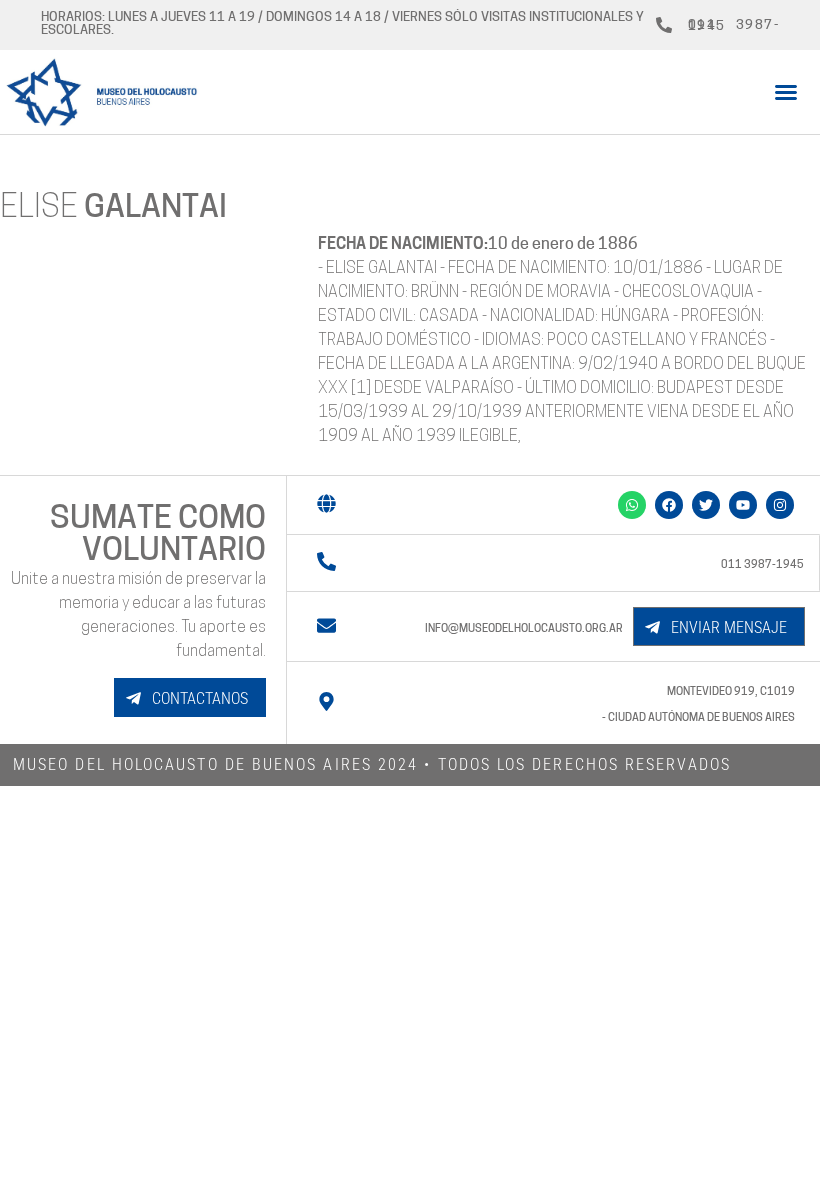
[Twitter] (706, 505)
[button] (786, 92)
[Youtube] (743, 505)
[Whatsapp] (632, 505)
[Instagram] (780, 505)
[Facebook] (669, 505)
